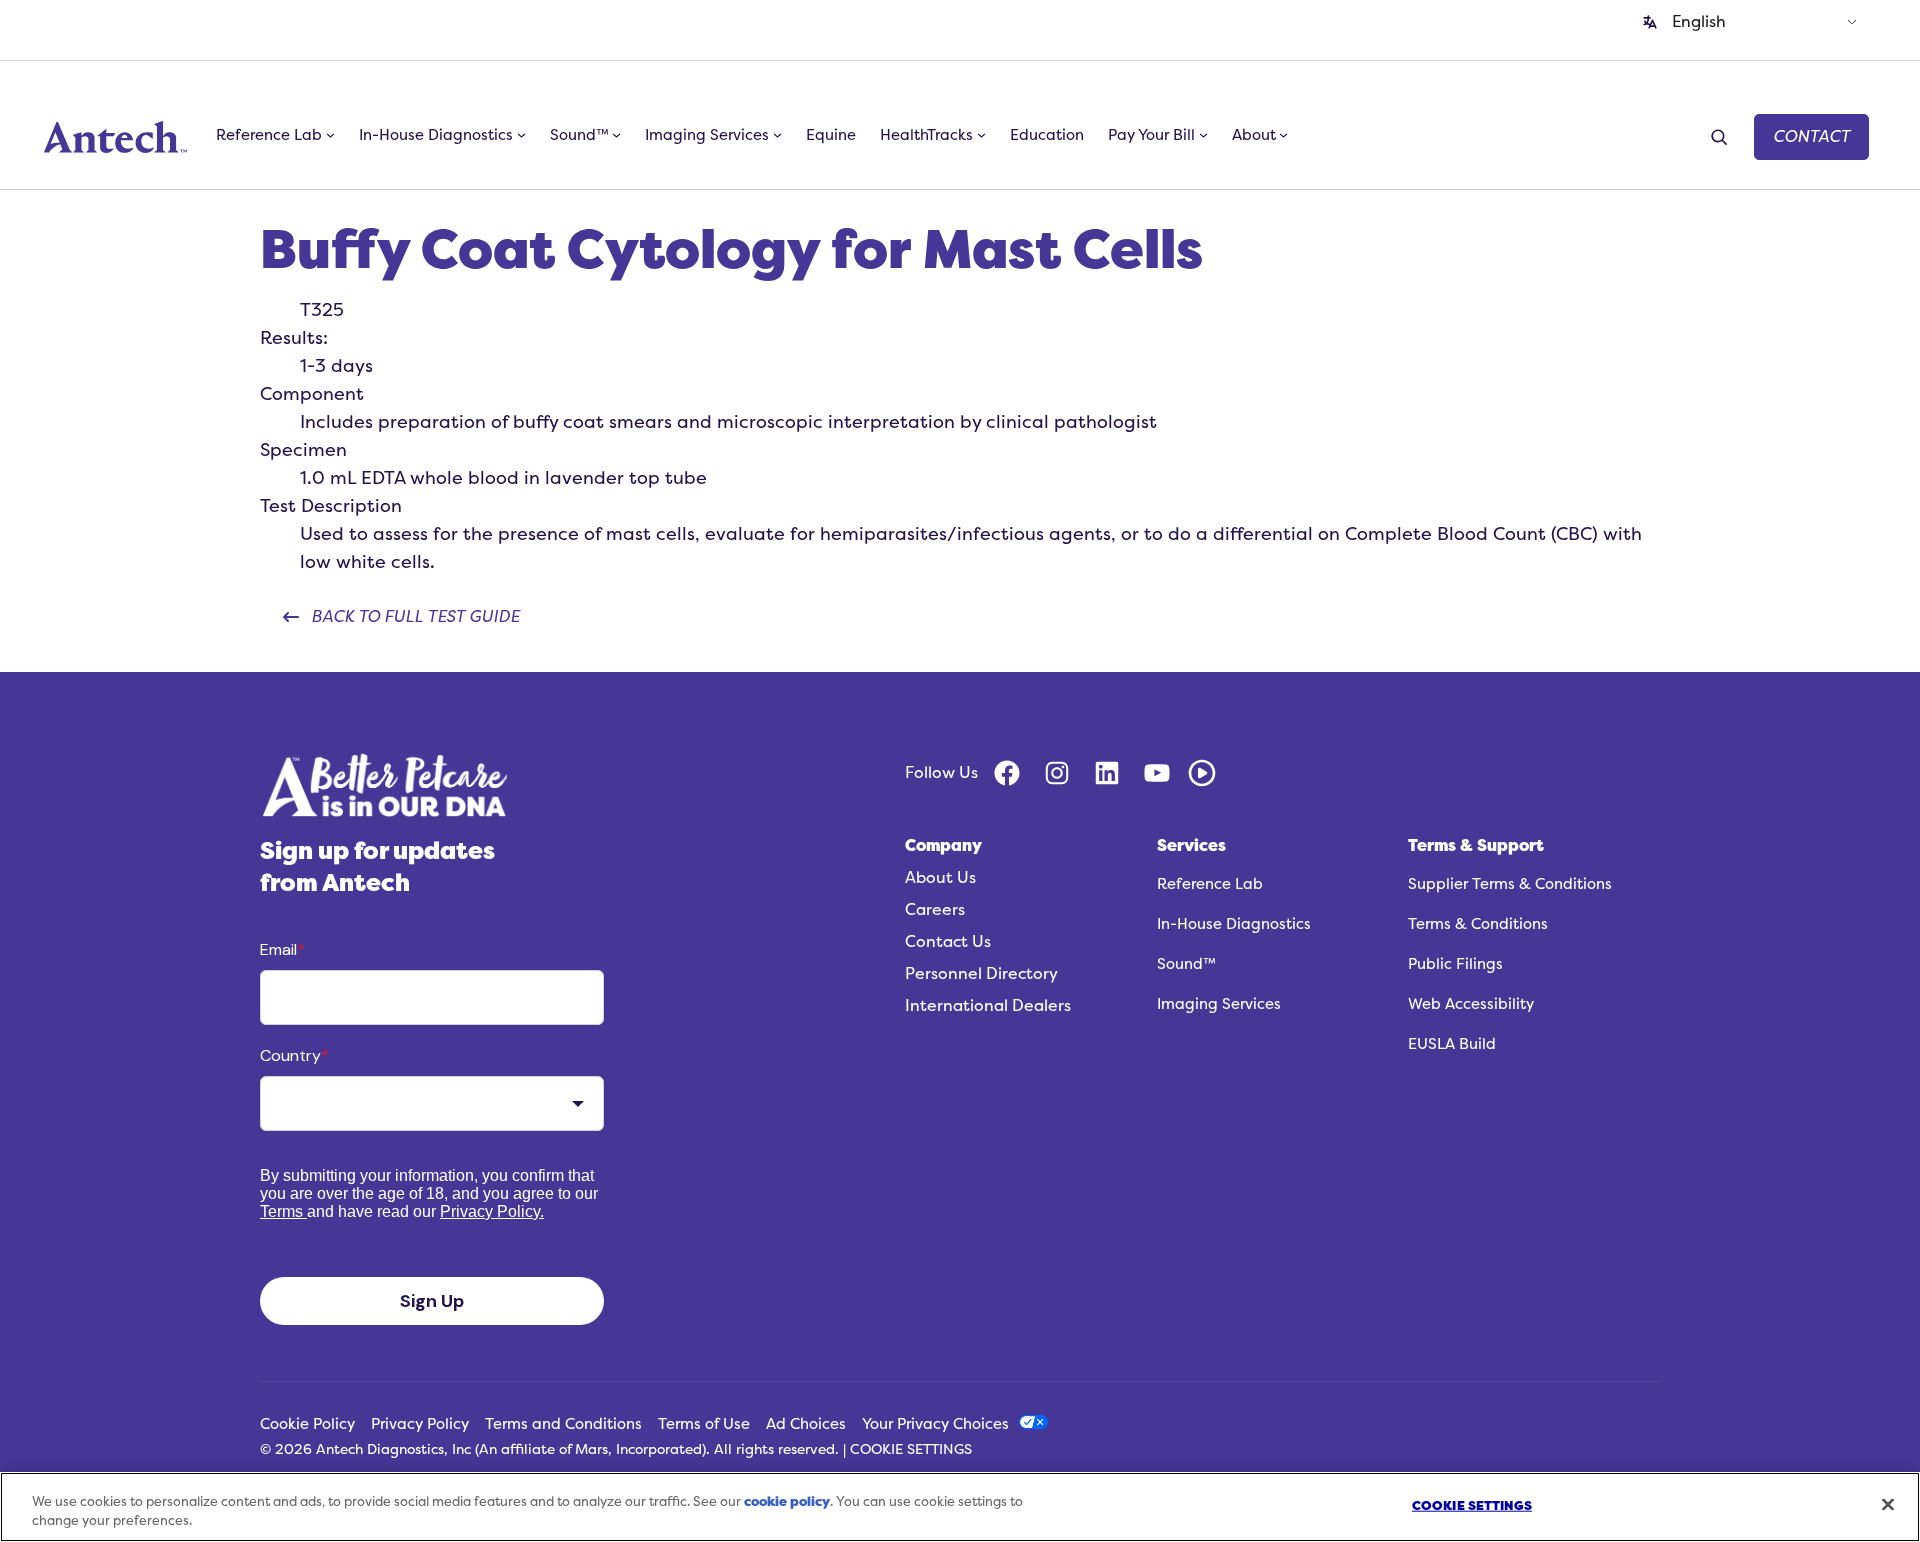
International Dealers (988, 1006)
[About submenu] (1283, 135)
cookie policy (787, 1501)
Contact (1811, 137)
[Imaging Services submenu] (777, 135)
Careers (935, 910)
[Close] (1888, 1504)
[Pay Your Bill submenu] (1203, 135)
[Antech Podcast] (1202, 773)
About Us (940, 878)
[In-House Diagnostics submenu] (521, 135)
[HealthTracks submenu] (981, 135)
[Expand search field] (1722, 137)
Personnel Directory (981, 974)
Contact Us (948, 942)
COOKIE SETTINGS (911, 1450)
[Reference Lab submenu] (330, 135)
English (1699, 22)
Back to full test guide (415, 617)
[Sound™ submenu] (616, 135)
